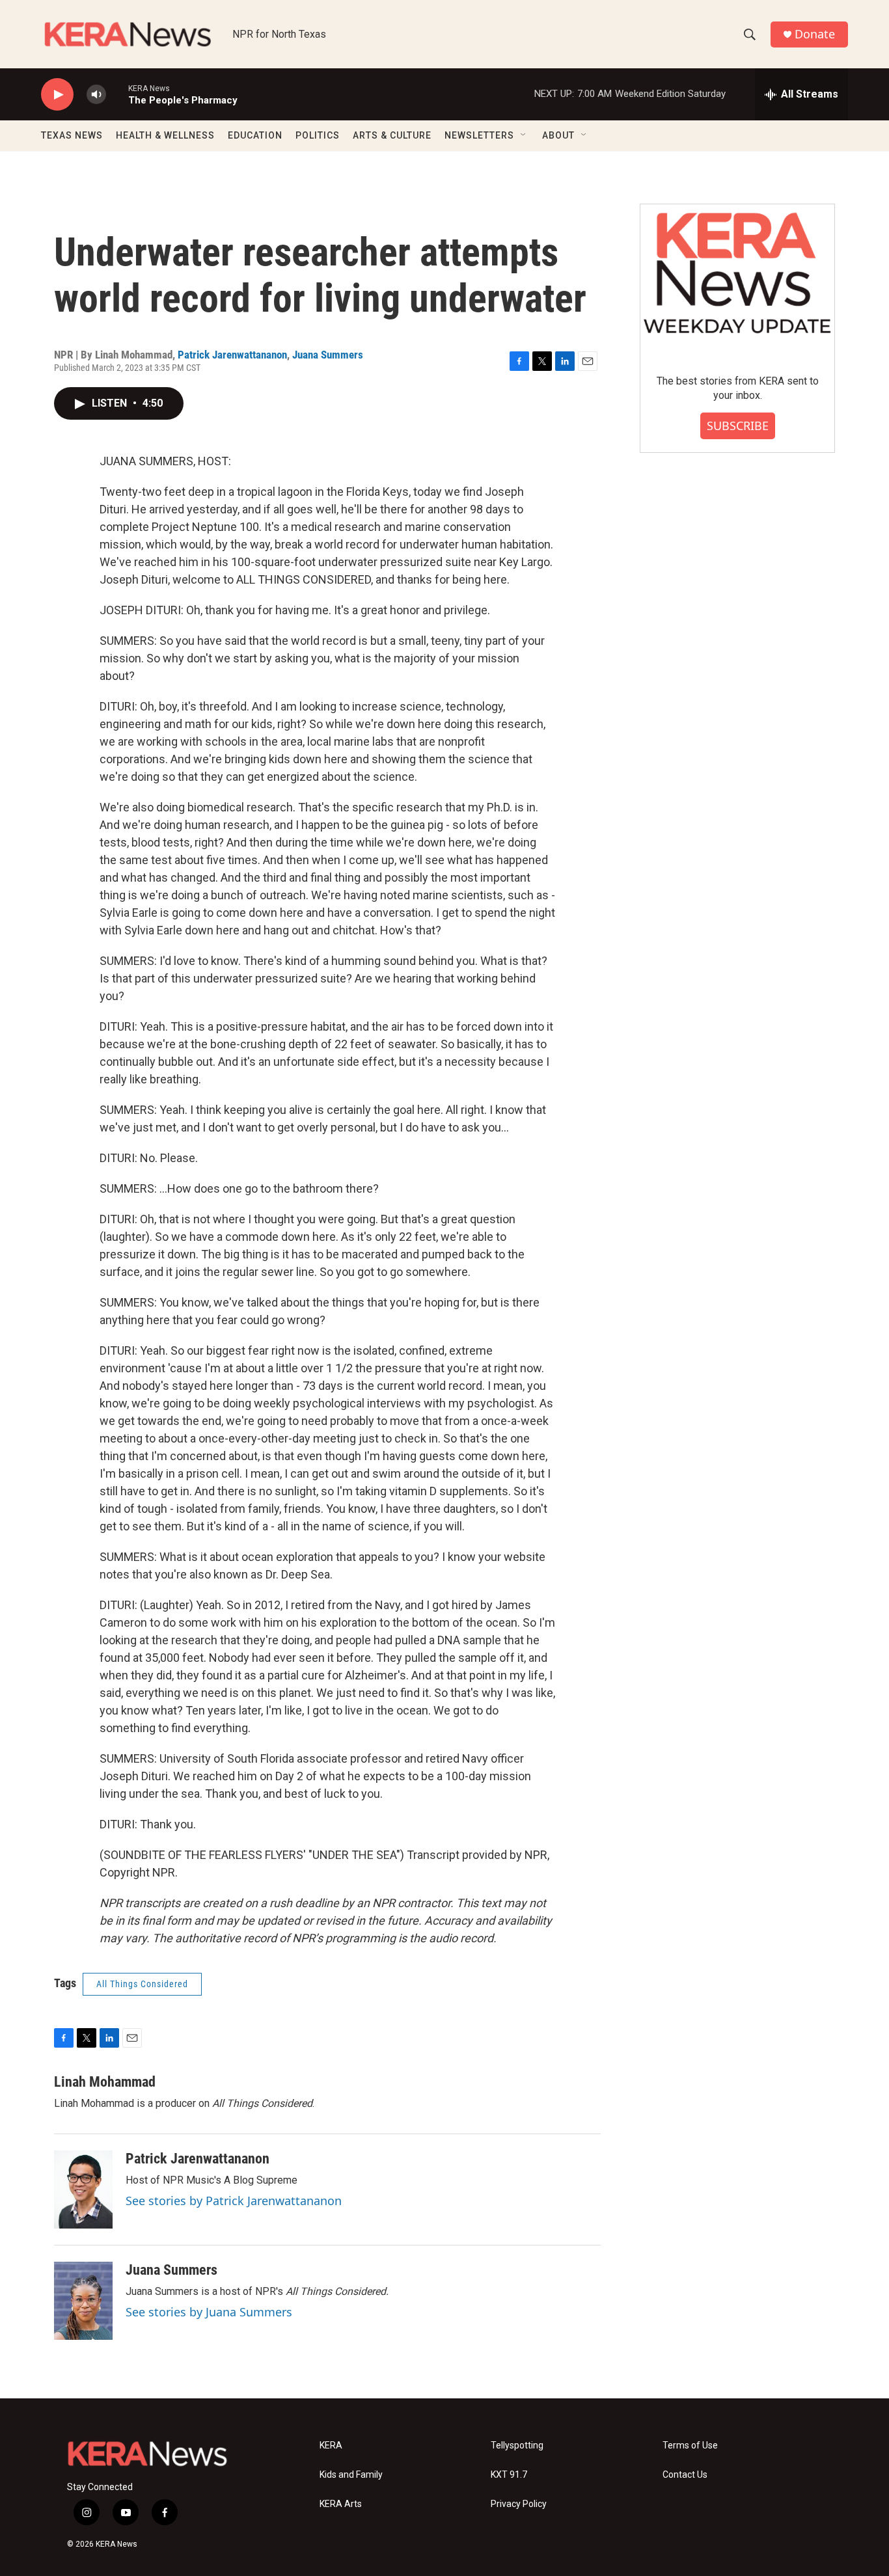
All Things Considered (142, 1984)
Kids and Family (351, 2475)
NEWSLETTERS (479, 135)
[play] (57, 95)
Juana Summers (328, 355)
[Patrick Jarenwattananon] (83, 2190)
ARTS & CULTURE (392, 135)
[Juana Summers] (83, 2301)
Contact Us (685, 2475)
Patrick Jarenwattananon (232, 355)
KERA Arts (341, 2504)
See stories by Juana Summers (209, 2312)
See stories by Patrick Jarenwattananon (234, 2201)
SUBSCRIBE (738, 426)
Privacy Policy (519, 2504)
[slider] (117, 94)
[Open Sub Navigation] (524, 135)
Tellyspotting (517, 2446)
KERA (331, 2446)
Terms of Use (690, 2446)
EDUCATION (255, 135)
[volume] (96, 95)
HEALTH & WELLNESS (165, 135)
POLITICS (318, 135)
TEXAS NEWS (72, 135)
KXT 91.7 (509, 2475)
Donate (815, 34)
